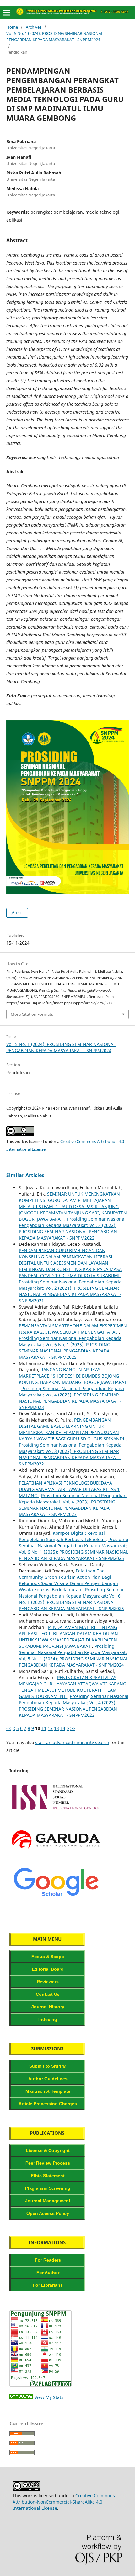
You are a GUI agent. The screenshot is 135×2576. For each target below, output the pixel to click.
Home (12, 27)
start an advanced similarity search (72, 1742)
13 (57, 1728)
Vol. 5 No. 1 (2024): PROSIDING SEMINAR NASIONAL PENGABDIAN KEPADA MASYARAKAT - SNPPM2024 (55, 36)
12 (50, 1728)
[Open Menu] (6, 13)
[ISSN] (56, 1813)
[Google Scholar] (56, 1898)
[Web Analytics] (21, 2397)
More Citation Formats (32, 1014)
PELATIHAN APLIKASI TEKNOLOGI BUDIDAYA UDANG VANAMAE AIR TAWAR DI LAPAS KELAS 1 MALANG (69, 1489)
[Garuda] (56, 1855)
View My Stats (49, 2397)
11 (44, 1728)
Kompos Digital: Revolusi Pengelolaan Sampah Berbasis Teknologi (62, 1536)
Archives (34, 27)
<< (9, 1728)
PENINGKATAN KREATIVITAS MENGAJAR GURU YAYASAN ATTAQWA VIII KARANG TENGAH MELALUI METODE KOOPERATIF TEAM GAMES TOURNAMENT (73, 1687)
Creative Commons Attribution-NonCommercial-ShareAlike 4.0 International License (64, 2502)
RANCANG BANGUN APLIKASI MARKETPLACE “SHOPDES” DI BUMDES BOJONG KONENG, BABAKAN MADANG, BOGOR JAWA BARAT (73, 1376)
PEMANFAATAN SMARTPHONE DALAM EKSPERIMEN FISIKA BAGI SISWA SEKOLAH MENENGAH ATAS (73, 1329)
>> (73, 1728)
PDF (19, 913)
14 (63, 1728)
